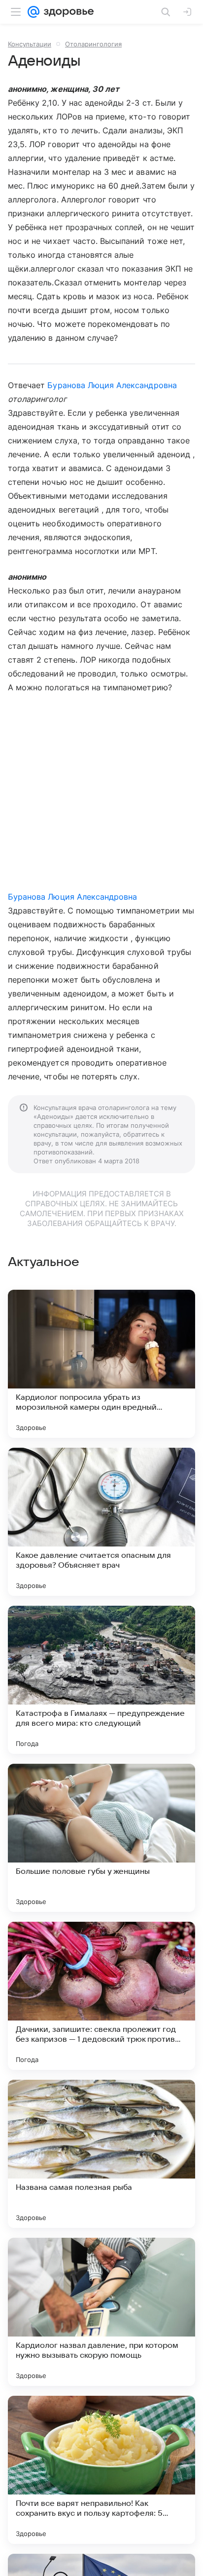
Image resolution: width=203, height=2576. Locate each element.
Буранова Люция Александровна (112, 385)
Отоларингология (93, 44)
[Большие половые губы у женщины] (101, 1838)
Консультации (30, 44)
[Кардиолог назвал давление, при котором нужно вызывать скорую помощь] (101, 2312)
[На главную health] (67, 12)
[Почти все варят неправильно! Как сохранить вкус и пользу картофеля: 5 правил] (101, 2470)
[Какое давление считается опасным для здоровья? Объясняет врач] (101, 1522)
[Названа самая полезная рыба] (101, 2154)
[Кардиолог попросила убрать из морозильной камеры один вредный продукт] (101, 1364)
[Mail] (34, 12)
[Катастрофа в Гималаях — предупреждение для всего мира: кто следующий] (101, 1680)
